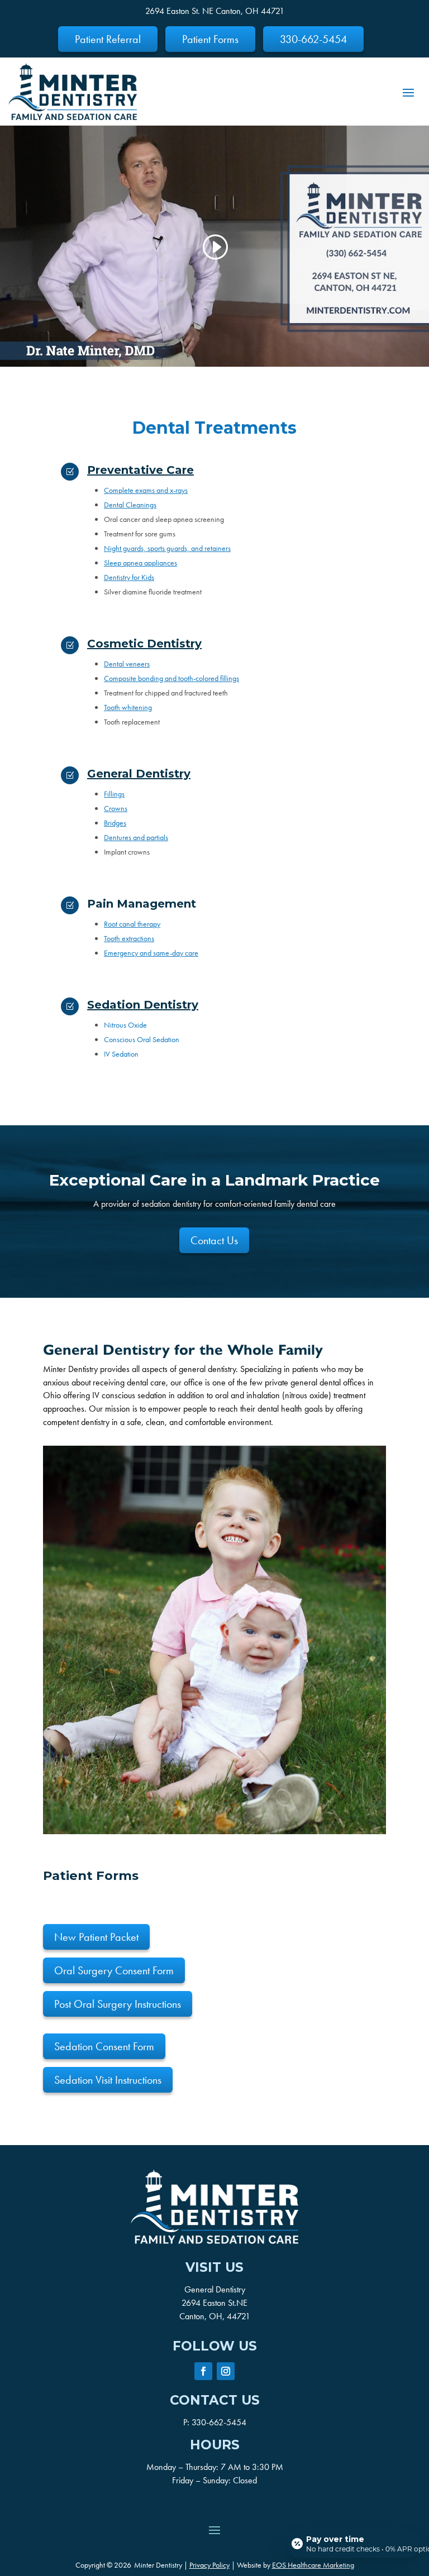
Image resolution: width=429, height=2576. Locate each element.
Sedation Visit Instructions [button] (108, 2080)
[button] (408, 92)
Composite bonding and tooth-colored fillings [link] (171, 678)
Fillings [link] (114, 794)
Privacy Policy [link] (209, 2565)
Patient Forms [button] (210, 39)
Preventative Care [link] (140, 470)
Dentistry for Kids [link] (129, 577)
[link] (73, 92)
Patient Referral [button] (108, 39)
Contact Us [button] (214, 1240)
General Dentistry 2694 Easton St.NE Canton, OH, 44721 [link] (215, 2303)
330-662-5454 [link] (219, 2422)
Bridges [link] (115, 823)
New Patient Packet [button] (96, 1937)
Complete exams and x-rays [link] (146, 490)
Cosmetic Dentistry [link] (144, 644)
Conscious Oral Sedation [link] (142, 1039)
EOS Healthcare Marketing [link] (313, 2565)
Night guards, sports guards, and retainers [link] (167, 548)
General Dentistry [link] (139, 774)
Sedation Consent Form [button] (104, 2046)
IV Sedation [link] (121, 1054)
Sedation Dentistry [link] (143, 1005)
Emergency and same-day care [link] (151, 953)
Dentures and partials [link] (136, 837)
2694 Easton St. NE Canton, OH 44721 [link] (215, 11)
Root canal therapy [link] (132, 924)
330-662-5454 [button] (313, 39)
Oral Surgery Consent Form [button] (114, 1970)
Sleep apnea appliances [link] (140, 563)
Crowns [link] (116, 808)
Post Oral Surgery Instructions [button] (118, 2004)
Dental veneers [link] (127, 664)
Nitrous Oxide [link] (125, 1025)
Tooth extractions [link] (129, 938)
